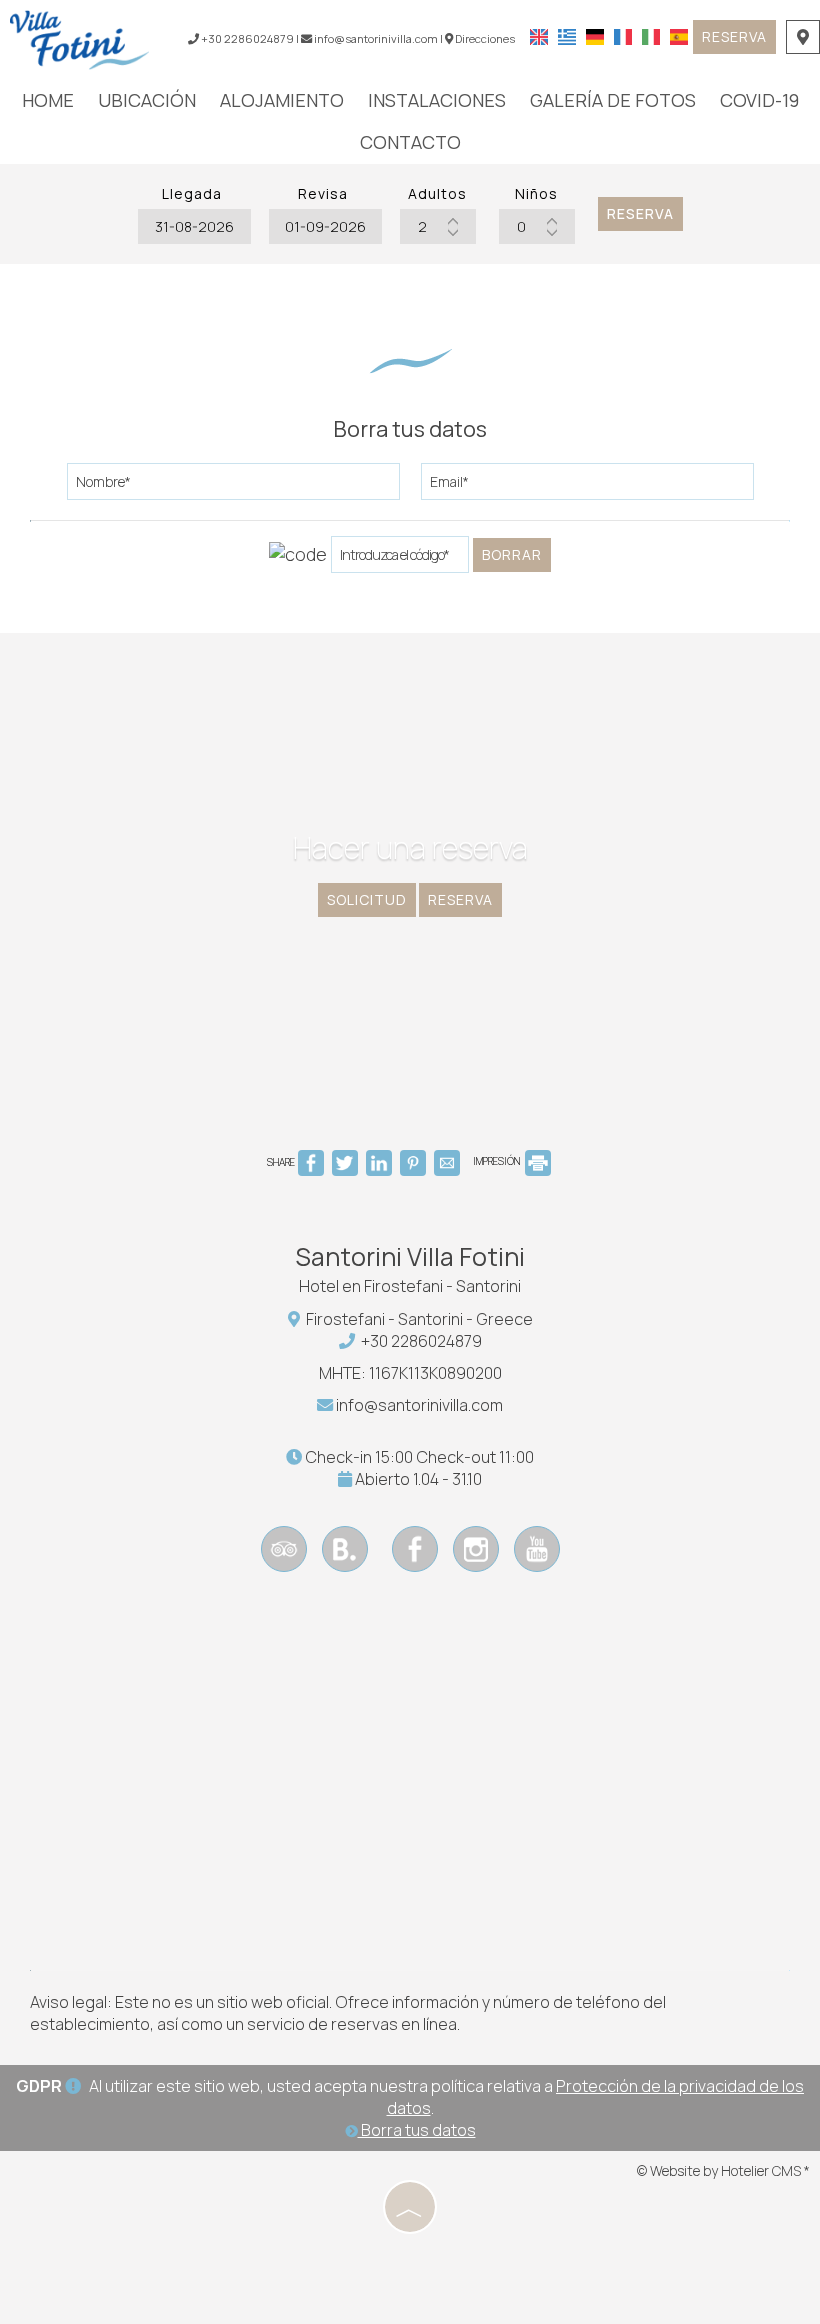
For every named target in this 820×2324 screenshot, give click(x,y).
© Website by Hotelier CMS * (723, 2170)
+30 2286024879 (421, 1341)
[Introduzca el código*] (400, 559)
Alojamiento (282, 100)
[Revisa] (323, 226)
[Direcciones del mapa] (803, 37)
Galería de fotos (613, 100)
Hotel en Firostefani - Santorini (410, 1286)
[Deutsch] (595, 35)
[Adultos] (438, 226)
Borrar (512, 554)
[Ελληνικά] (567, 35)
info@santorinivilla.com (375, 38)
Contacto (410, 142)
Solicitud (367, 899)
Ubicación (147, 100)
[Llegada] (192, 226)
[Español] (679, 35)
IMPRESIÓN (497, 1161)
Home (48, 100)
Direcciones (485, 38)
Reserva (734, 36)
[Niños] (537, 226)
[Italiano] (651, 35)
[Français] (623, 35)
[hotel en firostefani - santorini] (79, 38)
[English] (539, 35)
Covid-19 (759, 100)
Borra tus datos (417, 2130)
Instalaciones (437, 100)
